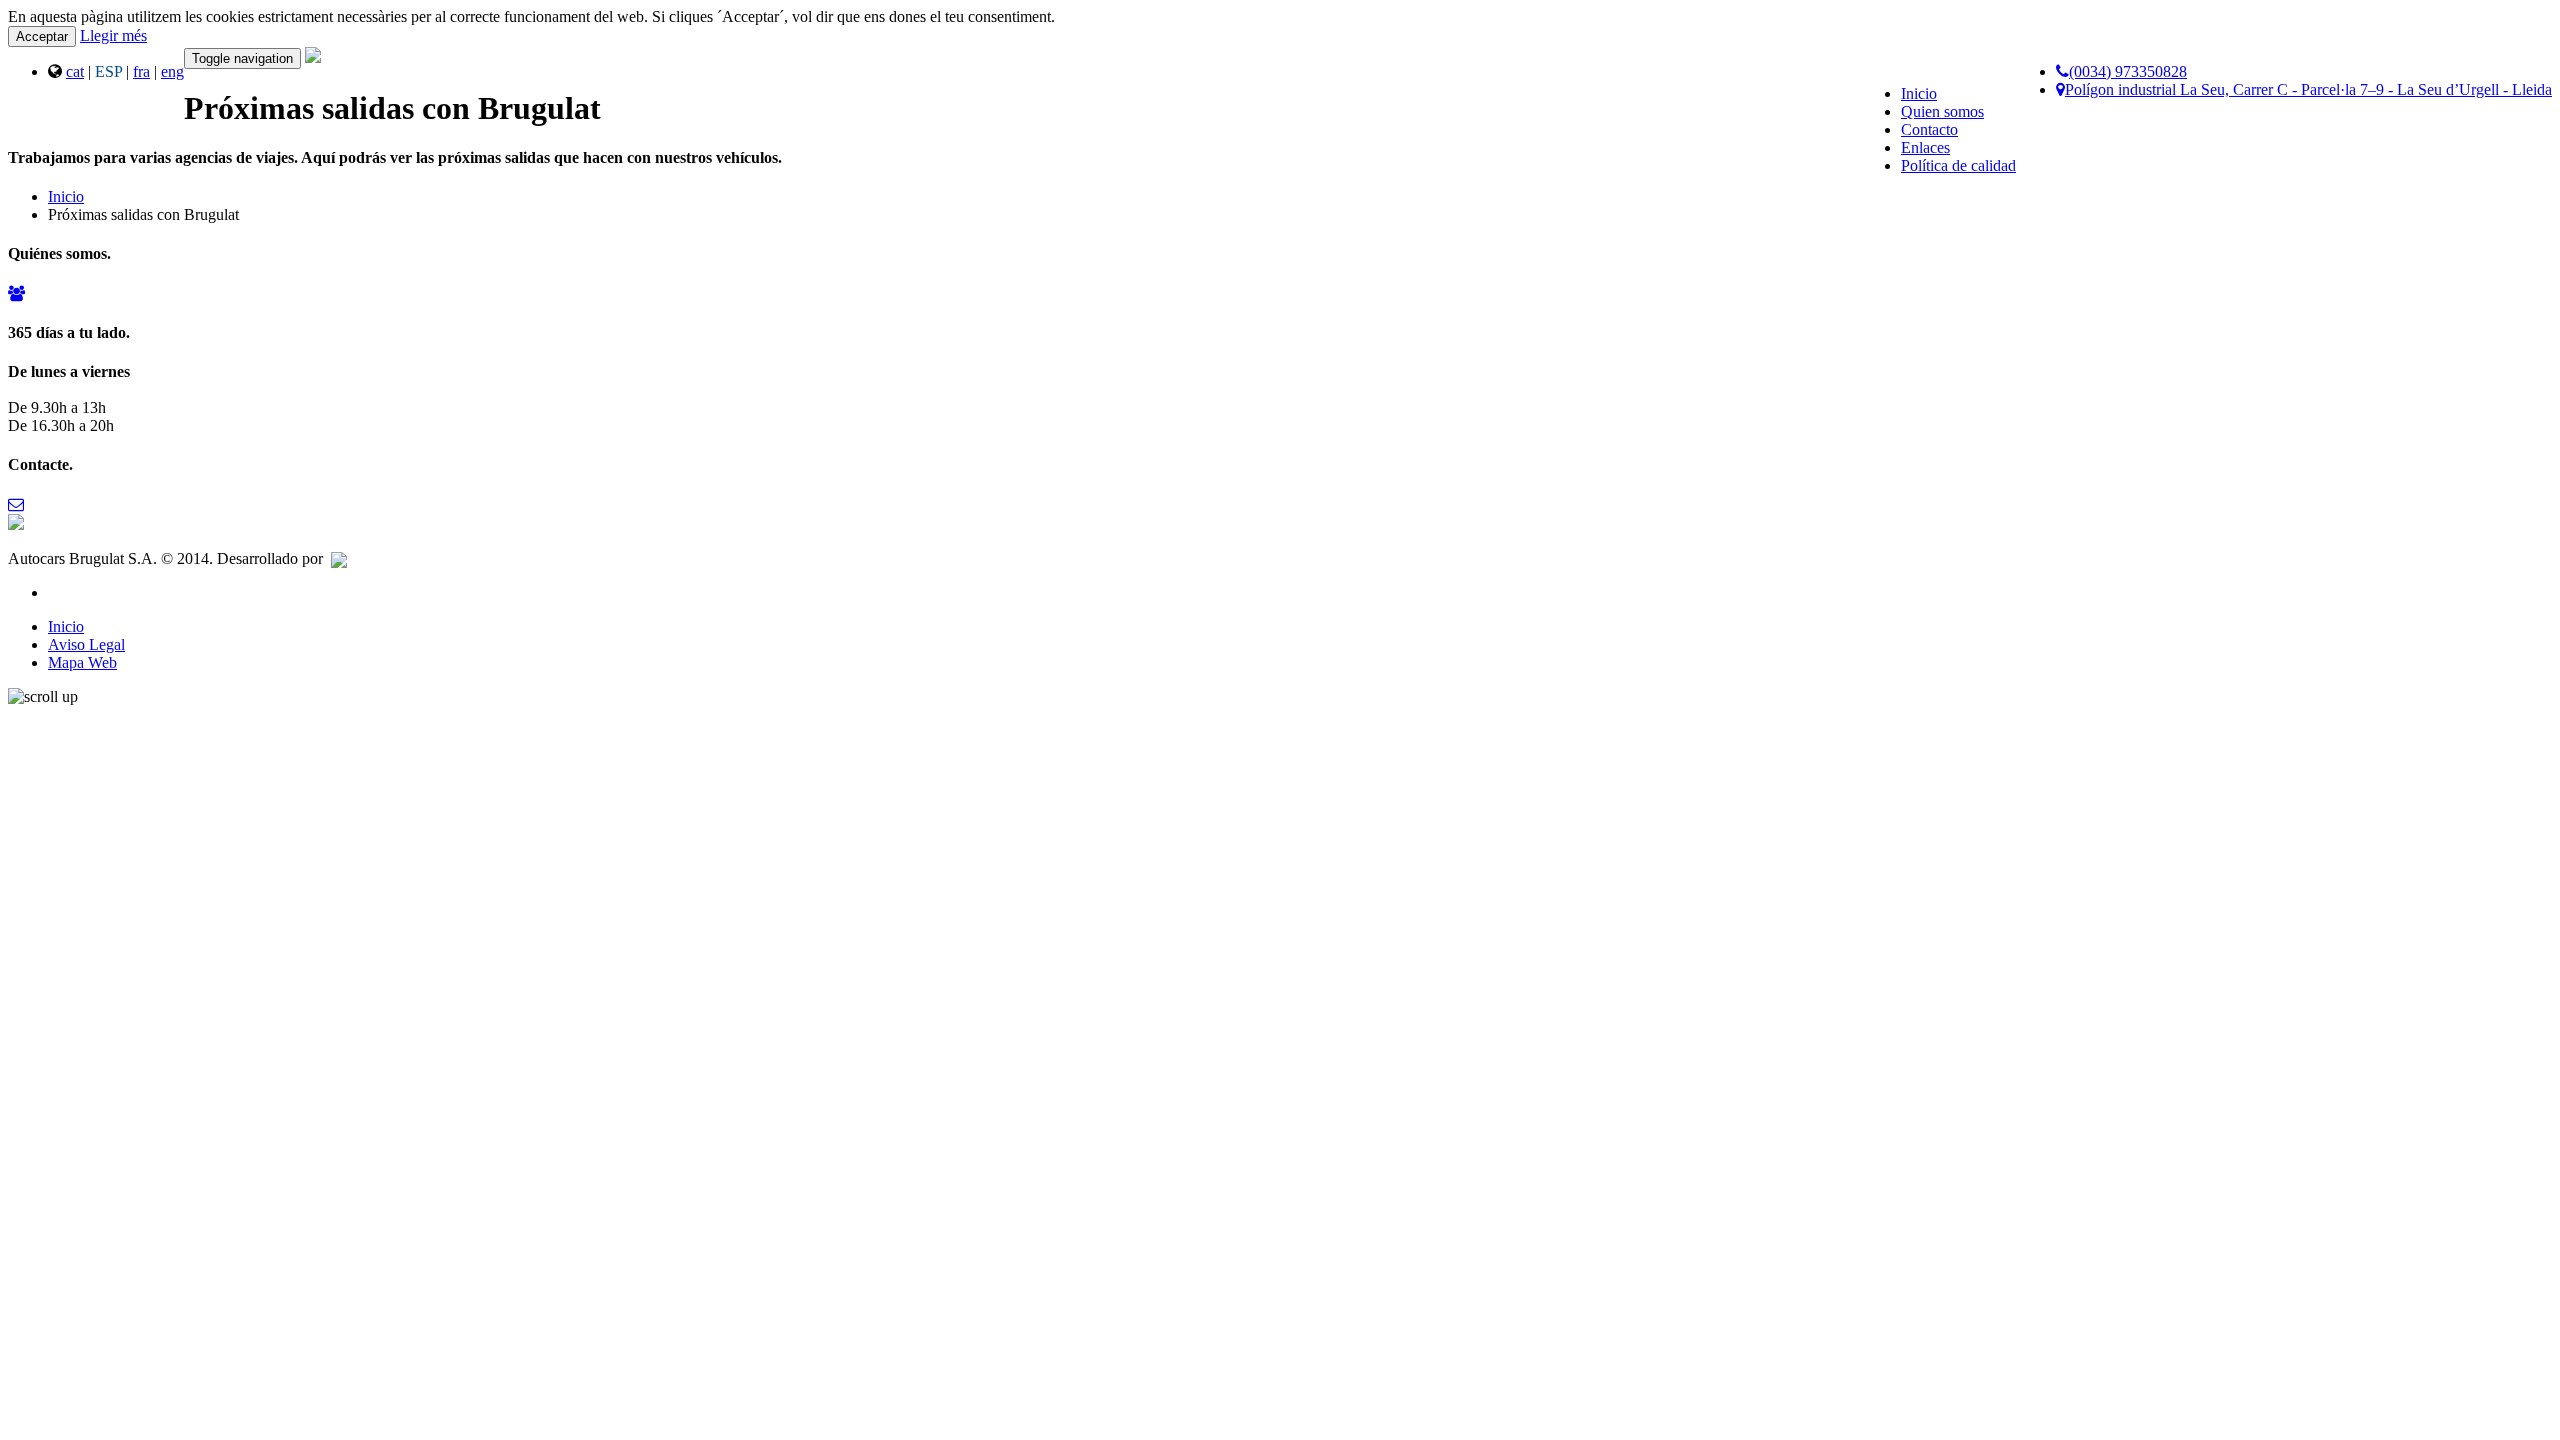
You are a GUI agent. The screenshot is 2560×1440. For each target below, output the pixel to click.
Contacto (1929, 129)
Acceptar (42, 36)
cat (75, 71)
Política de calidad (1958, 165)
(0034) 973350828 (2128, 71)
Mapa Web (82, 662)
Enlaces (1925, 147)
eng (172, 71)
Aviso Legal (86, 644)
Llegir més (113, 35)
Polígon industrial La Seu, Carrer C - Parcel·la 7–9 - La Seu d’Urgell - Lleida (2308, 89)
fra (141, 71)
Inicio (1919, 93)
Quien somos (1942, 111)
